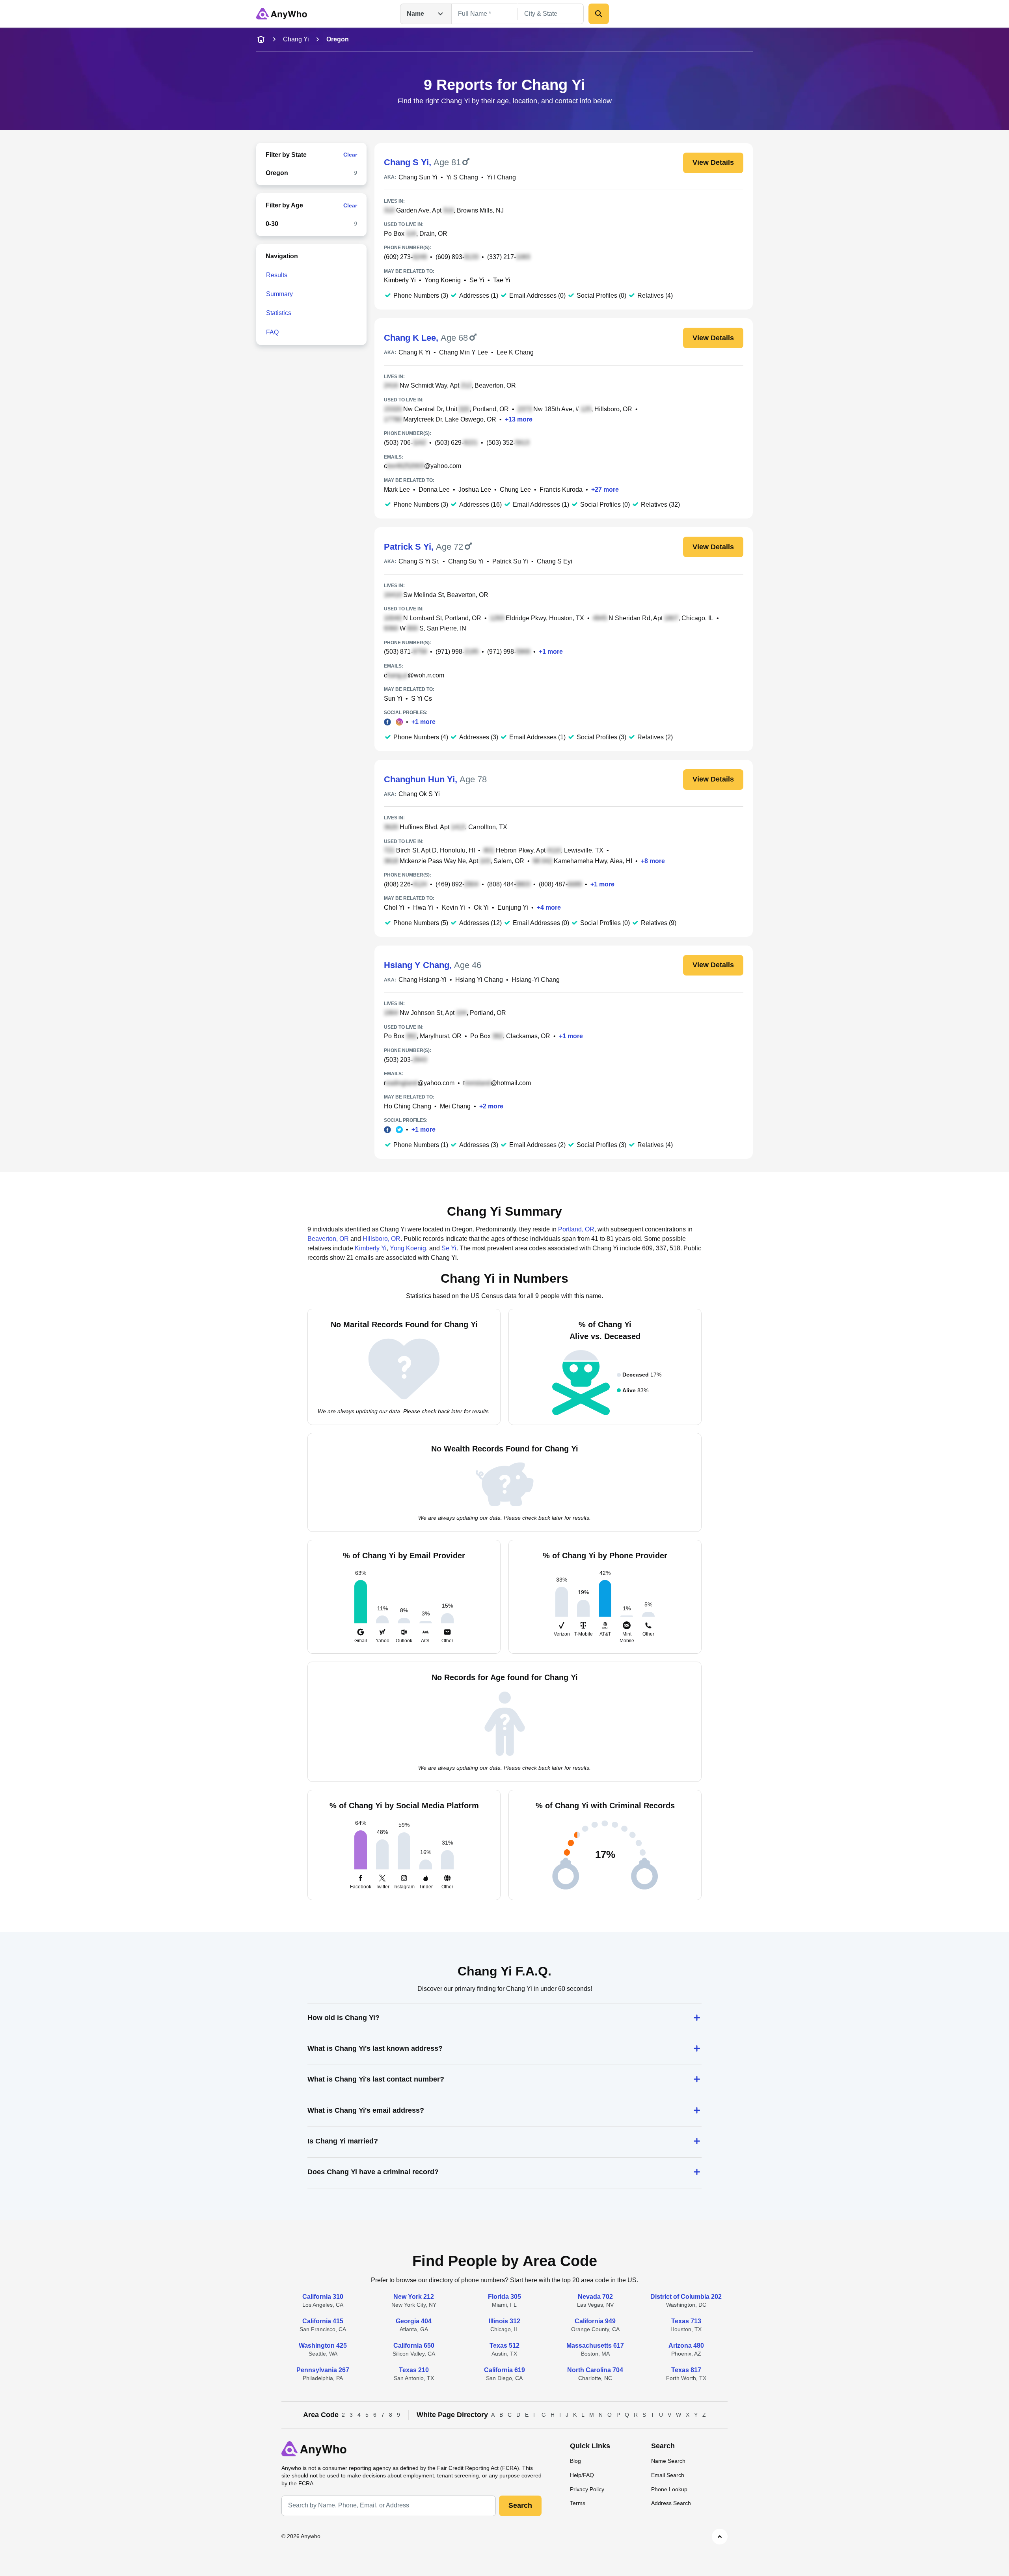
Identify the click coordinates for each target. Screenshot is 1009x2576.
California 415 (323, 2321)
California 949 (595, 2321)
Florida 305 (504, 2297)
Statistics (279, 313)
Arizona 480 (686, 2346)
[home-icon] (261, 39)
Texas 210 (414, 2370)
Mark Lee (397, 490)
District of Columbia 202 (686, 2297)
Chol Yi (394, 907)
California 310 (323, 2297)
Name (415, 14)
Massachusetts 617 (595, 2346)
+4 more (549, 907)
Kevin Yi (453, 907)
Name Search (668, 2461)
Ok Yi (481, 907)
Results (277, 275)
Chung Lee (515, 490)
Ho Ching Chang (408, 1106)
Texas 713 (686, 2321)
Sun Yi (393, 699)
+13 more (519, 419)
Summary (279, 294)
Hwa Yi (423, 907)
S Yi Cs (422, 699)
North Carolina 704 (595, 2370)
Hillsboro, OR (382, 1239)
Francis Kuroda (561, 490)
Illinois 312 (504, 2321)
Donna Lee (434, 490)
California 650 (414, 2346)
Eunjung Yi (513, 907)
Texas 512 (504, 2346)
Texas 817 (686, 2370)
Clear (350, 155)
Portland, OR (576, 1229)
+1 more (551, 652)
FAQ (272, 332)
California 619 (504, 2370)
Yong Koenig (443, 280)
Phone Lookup (669, 2489)
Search (520, 2505)
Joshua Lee (475, 490)
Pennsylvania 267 (323, 2370)
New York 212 (414, 2297)
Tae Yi (502, 280)
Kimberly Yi (400, 280)
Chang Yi (296, 39)
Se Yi (477, 280)
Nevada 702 (595, 2297)
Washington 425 (323, 2346)
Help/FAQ (582, 2475)
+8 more (653, 861)
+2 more (491, 1106)
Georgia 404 (414, 2321)
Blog (575, 2461)
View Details (713, 162)
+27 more (605, 490)
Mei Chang (455, 1106)
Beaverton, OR (328, 1239)
